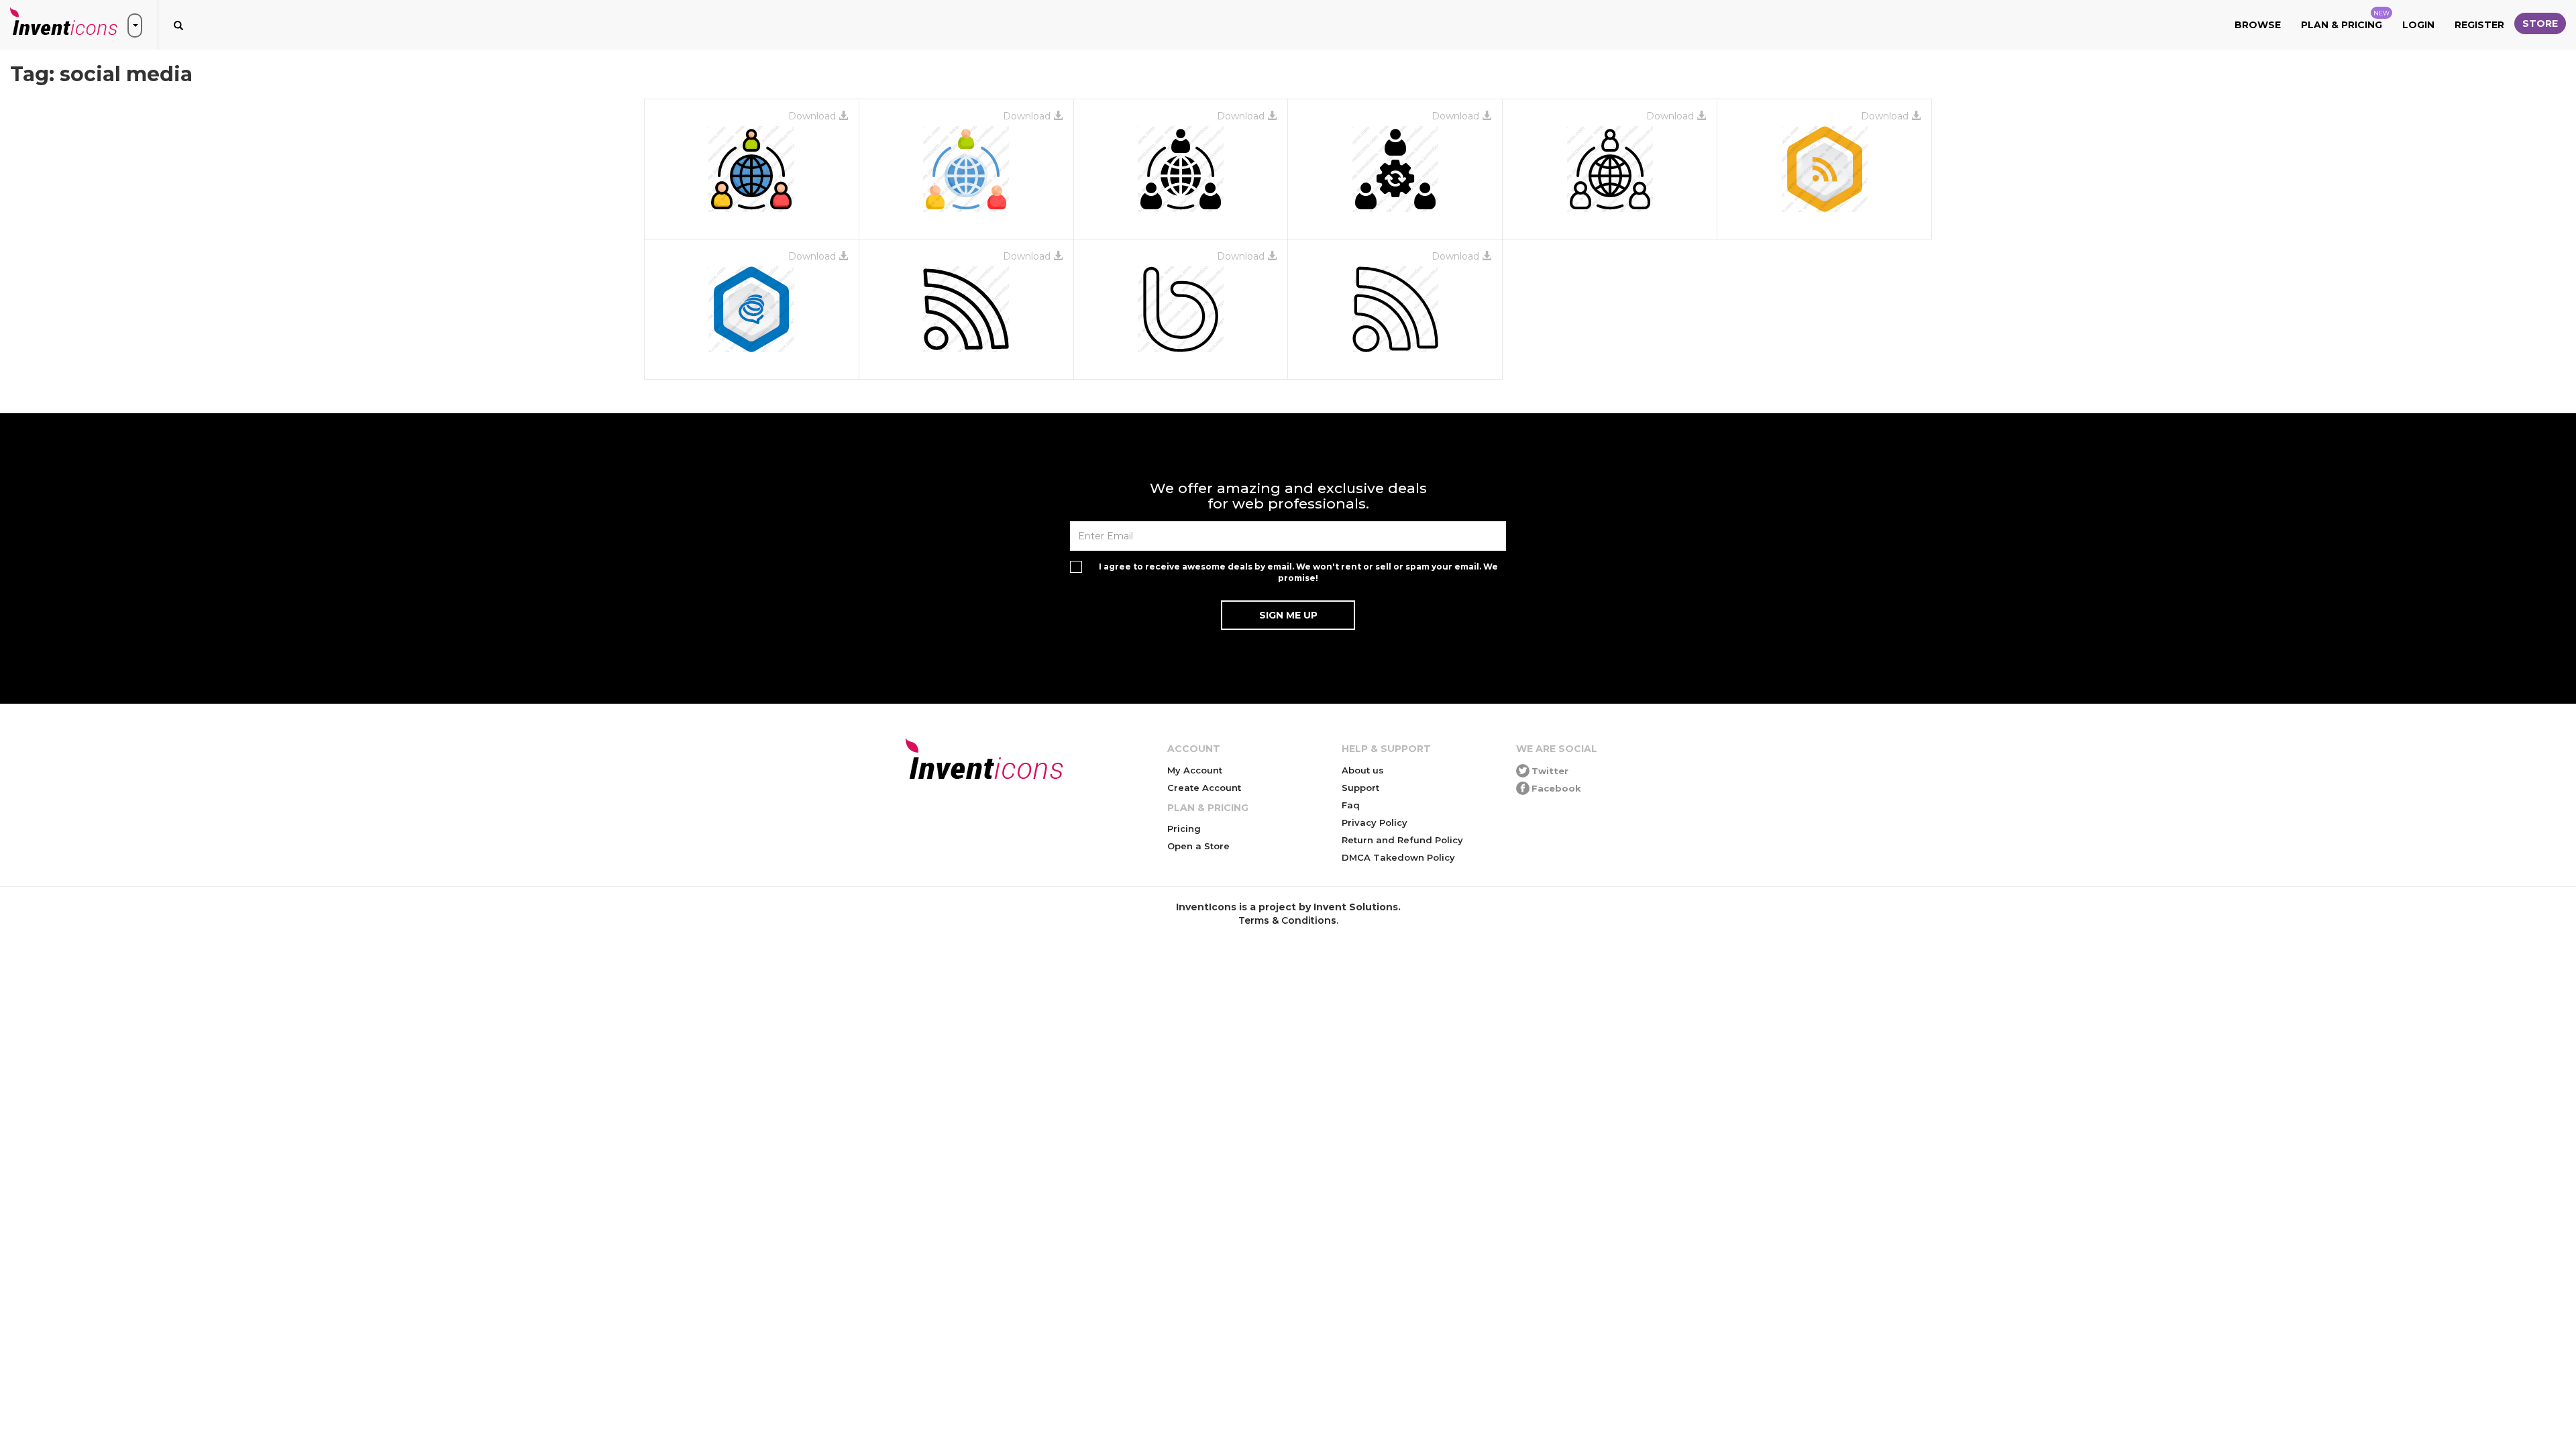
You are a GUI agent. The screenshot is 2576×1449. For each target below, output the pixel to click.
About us (1363, 770)
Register (2479, 25)
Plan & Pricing (2345, 20)
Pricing (1184, 828)
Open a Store (1198, 846)
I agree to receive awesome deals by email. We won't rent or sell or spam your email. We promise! (1298, 572)
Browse (2258, 25)
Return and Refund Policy (1402, 840)
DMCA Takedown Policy (1398, 857)
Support (1360, 788)
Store (2540, 23)
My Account (1195, 770)
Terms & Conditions (1287, 920)
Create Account (1204, 788)
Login (2418, 25)
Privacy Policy (1375, 822)
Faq (1351, 805)
